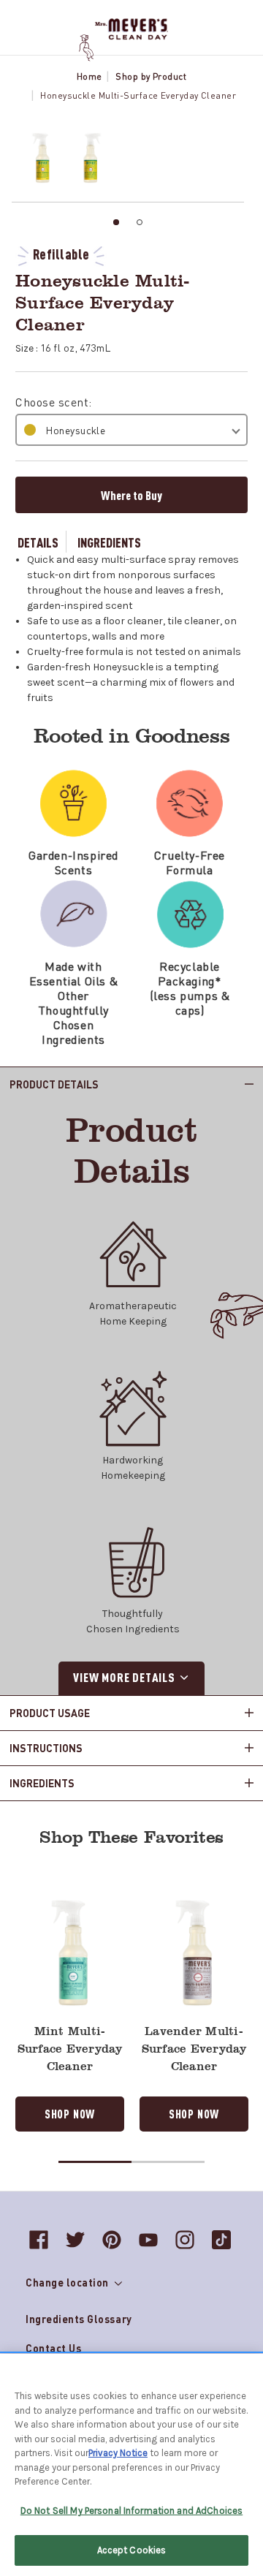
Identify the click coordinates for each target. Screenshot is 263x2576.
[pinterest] (112, 2240)
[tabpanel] (37, 158)
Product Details (54, 1084)
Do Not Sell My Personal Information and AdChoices (131, 2511)
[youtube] (148, 2240)
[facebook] (39, 2240)
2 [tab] (140, 222)
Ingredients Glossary (79, 2319)
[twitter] (75, 2240)
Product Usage (50, 1713)
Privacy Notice (118, 2453)
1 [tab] (116, 222)
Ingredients (109, 542)
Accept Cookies (132, 2550)
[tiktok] (221, 2240)
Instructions (46, 1748)
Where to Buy (131, 495)
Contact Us (53, 2348)
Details (38, 542)
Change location (68, 2282)
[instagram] (185, 2240)
